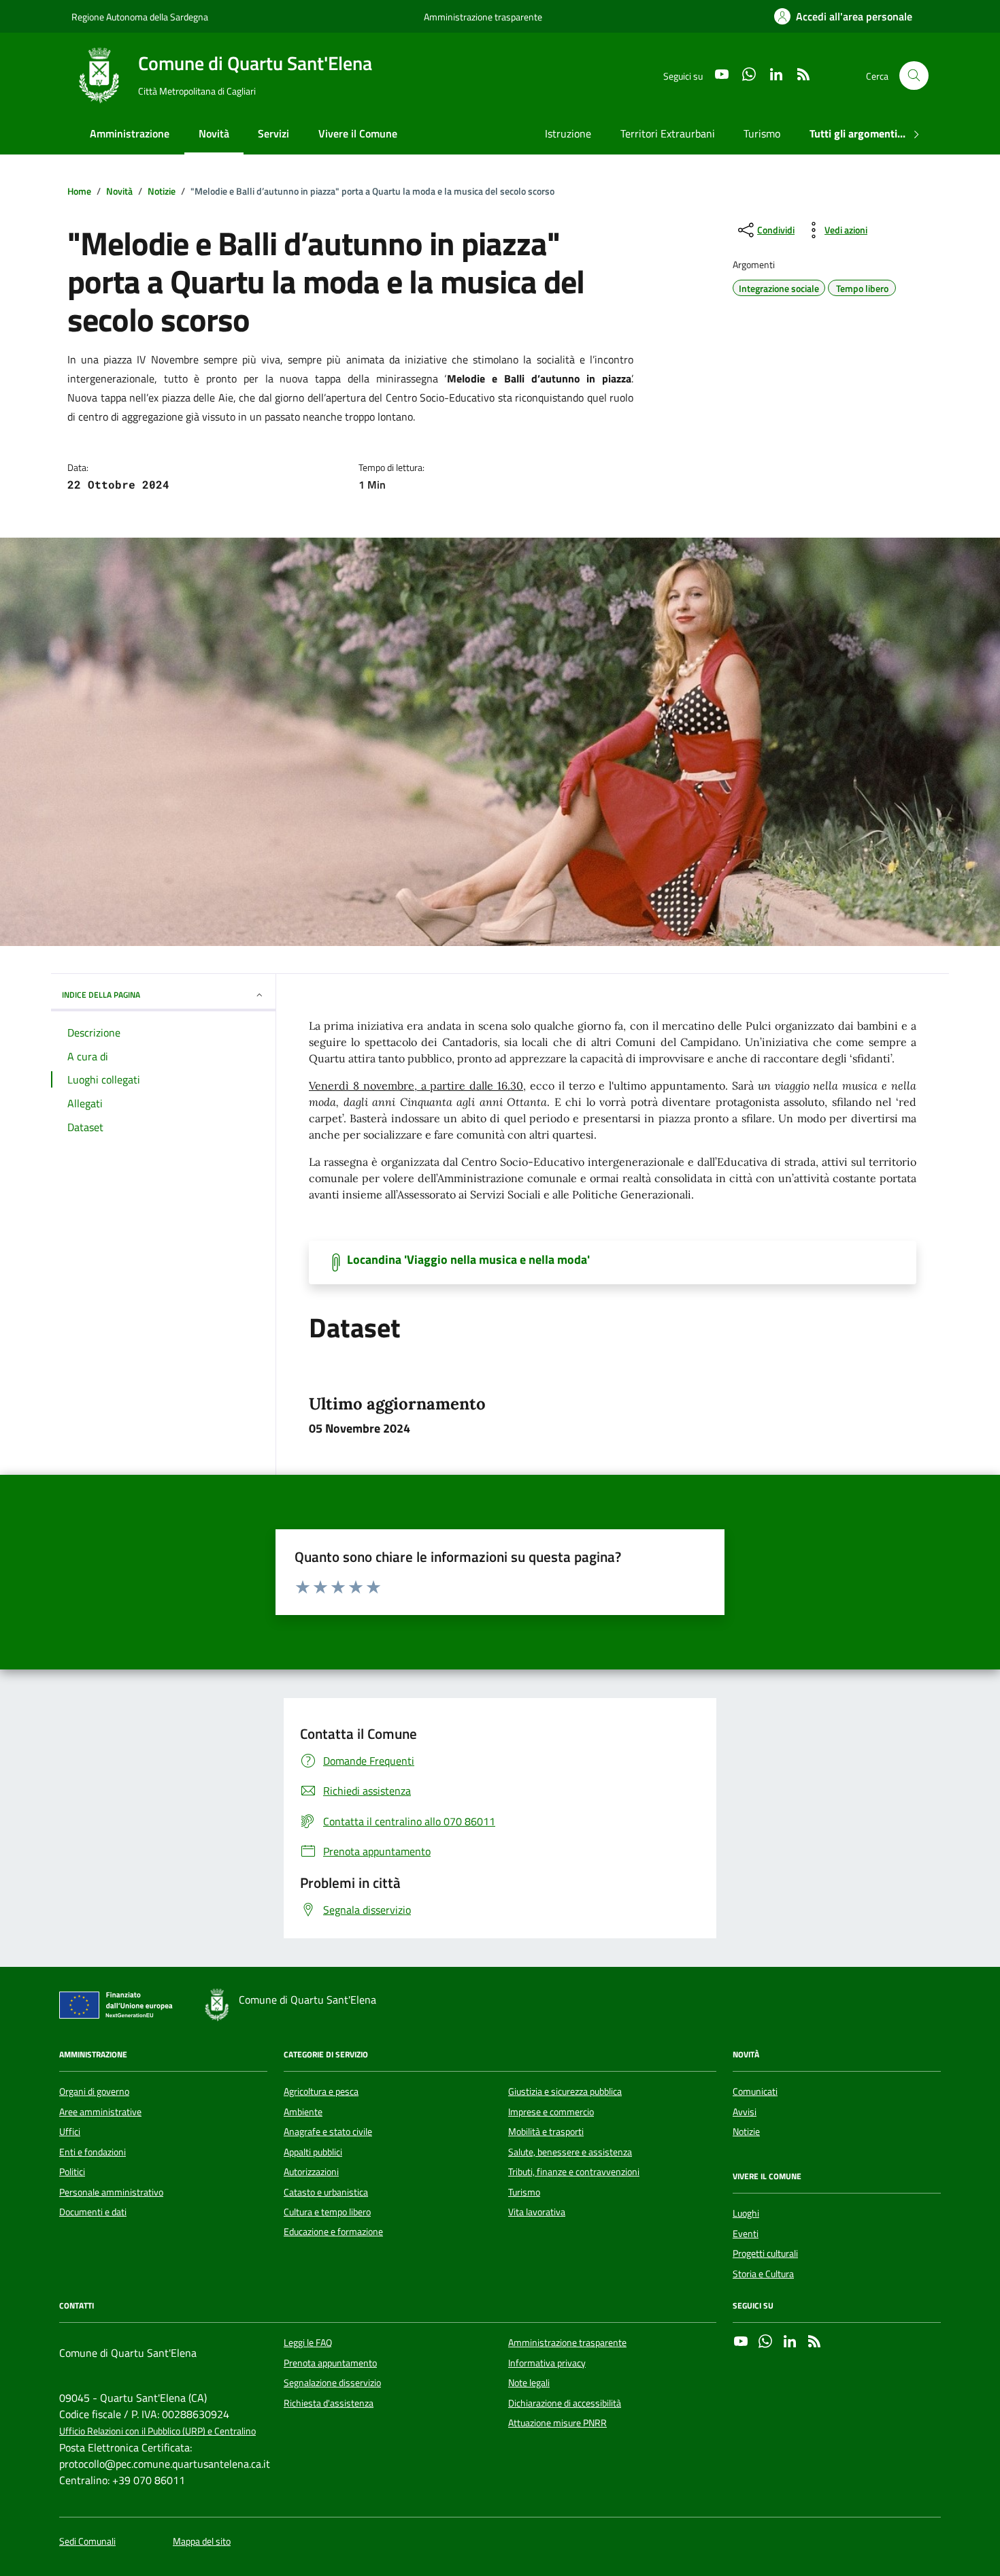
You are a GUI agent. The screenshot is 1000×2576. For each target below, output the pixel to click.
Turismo (762, 133)
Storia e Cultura (763, 2274)
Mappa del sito (202, 2542)
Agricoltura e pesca (321, 2091)
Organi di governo (94, 2091)
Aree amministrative (100, 2112)
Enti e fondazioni (93, 2152)
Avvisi (745, 2112)
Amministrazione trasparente (483, 17)
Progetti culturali (765, 2253)
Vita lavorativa (537, 2212)
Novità (214, 133)
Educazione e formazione (333, 2232)
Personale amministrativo (111, 2192)
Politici (72, 2172)
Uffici (70, 2132)
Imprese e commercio (551, 2112)
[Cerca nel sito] (914, 76)
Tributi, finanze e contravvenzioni (574, 2172)
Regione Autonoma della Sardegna (140, 17)
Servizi (273, 133)
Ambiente (303, 2112)
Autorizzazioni (311, 2172)
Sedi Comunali (87, 2542)
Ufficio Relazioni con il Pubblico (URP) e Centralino (157, 2431)
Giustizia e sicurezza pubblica (565, 2091)
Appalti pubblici (313, 2152)
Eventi (746, 2234)
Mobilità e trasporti (546, 2132)
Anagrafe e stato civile (328, 2132)
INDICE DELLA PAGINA (101, 995)
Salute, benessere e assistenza (570, 2152)
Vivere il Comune (358, 133)
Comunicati (755, 2091)
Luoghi (746, 2213)
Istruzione (568, 133)
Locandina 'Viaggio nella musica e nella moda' (468, 1260)
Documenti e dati (93, 2212)
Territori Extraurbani (668, 133)
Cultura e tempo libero (327, 2212)
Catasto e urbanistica (326, 2192)
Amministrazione (130, 133)
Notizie (746, 2132)
